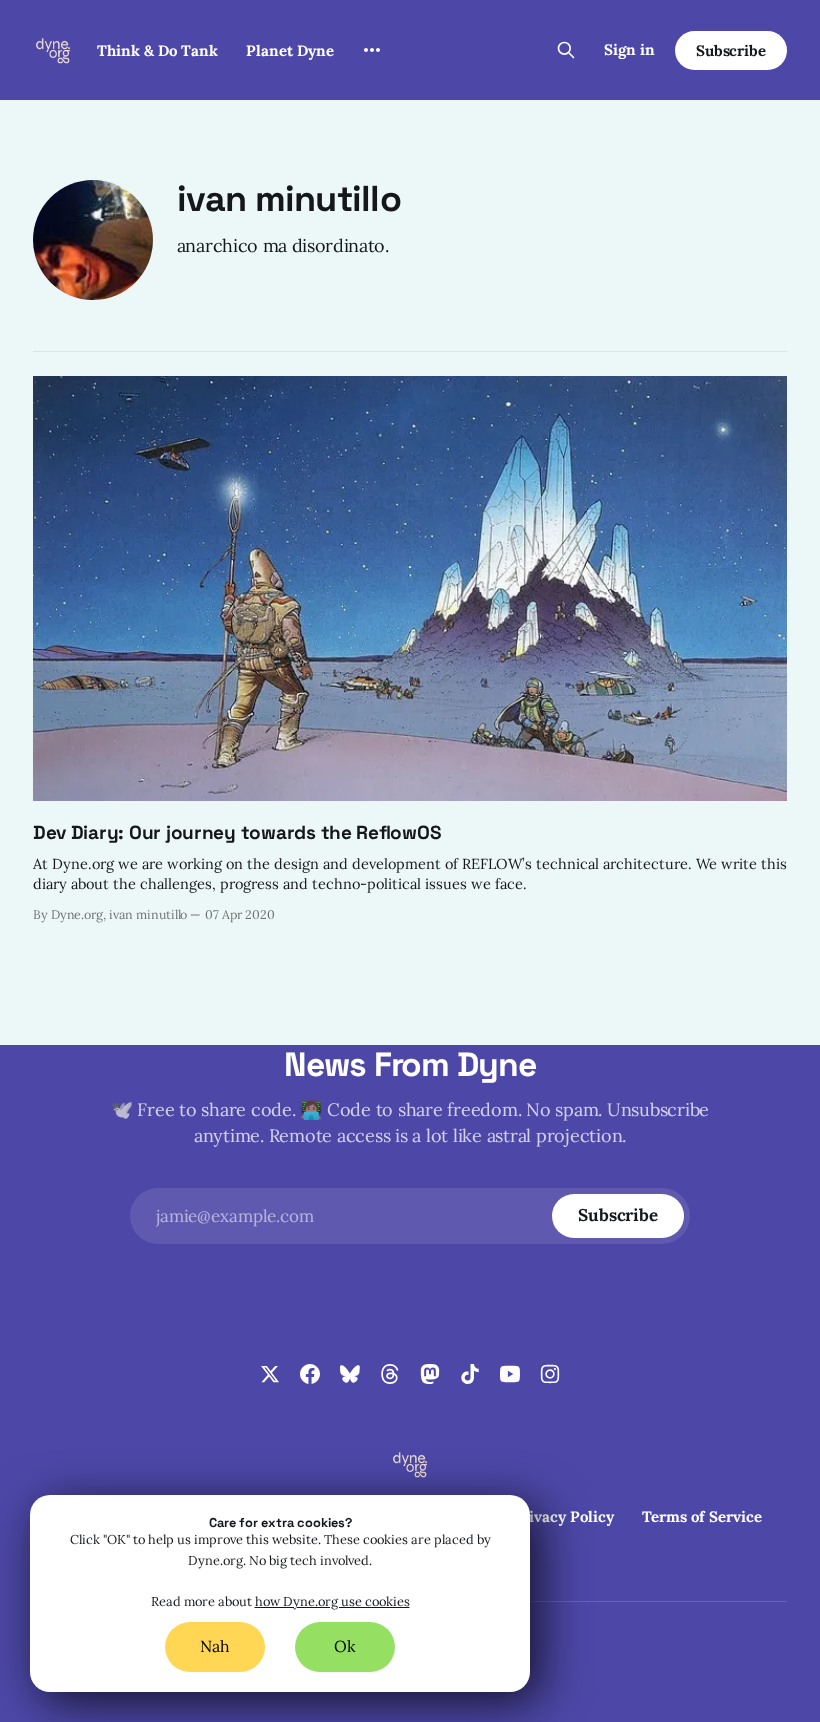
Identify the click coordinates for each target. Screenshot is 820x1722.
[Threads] (390, 1374)
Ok (345, 1646)
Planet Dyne (290, 50)
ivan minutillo (289, 199)
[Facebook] (310, 1374)
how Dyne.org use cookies (332, 1601)
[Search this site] (566, 50)
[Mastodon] (430, 1374)
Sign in (629, 49)
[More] (372, 50)
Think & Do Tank (157, 50)
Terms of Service (702, 1516)
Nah (215, 1646)
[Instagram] (550, 1374)
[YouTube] (510, 1374)
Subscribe (731, 50)
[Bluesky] (350, 1374)
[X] (270, 1374)
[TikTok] (470, 1374)
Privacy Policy (563, 1516)
